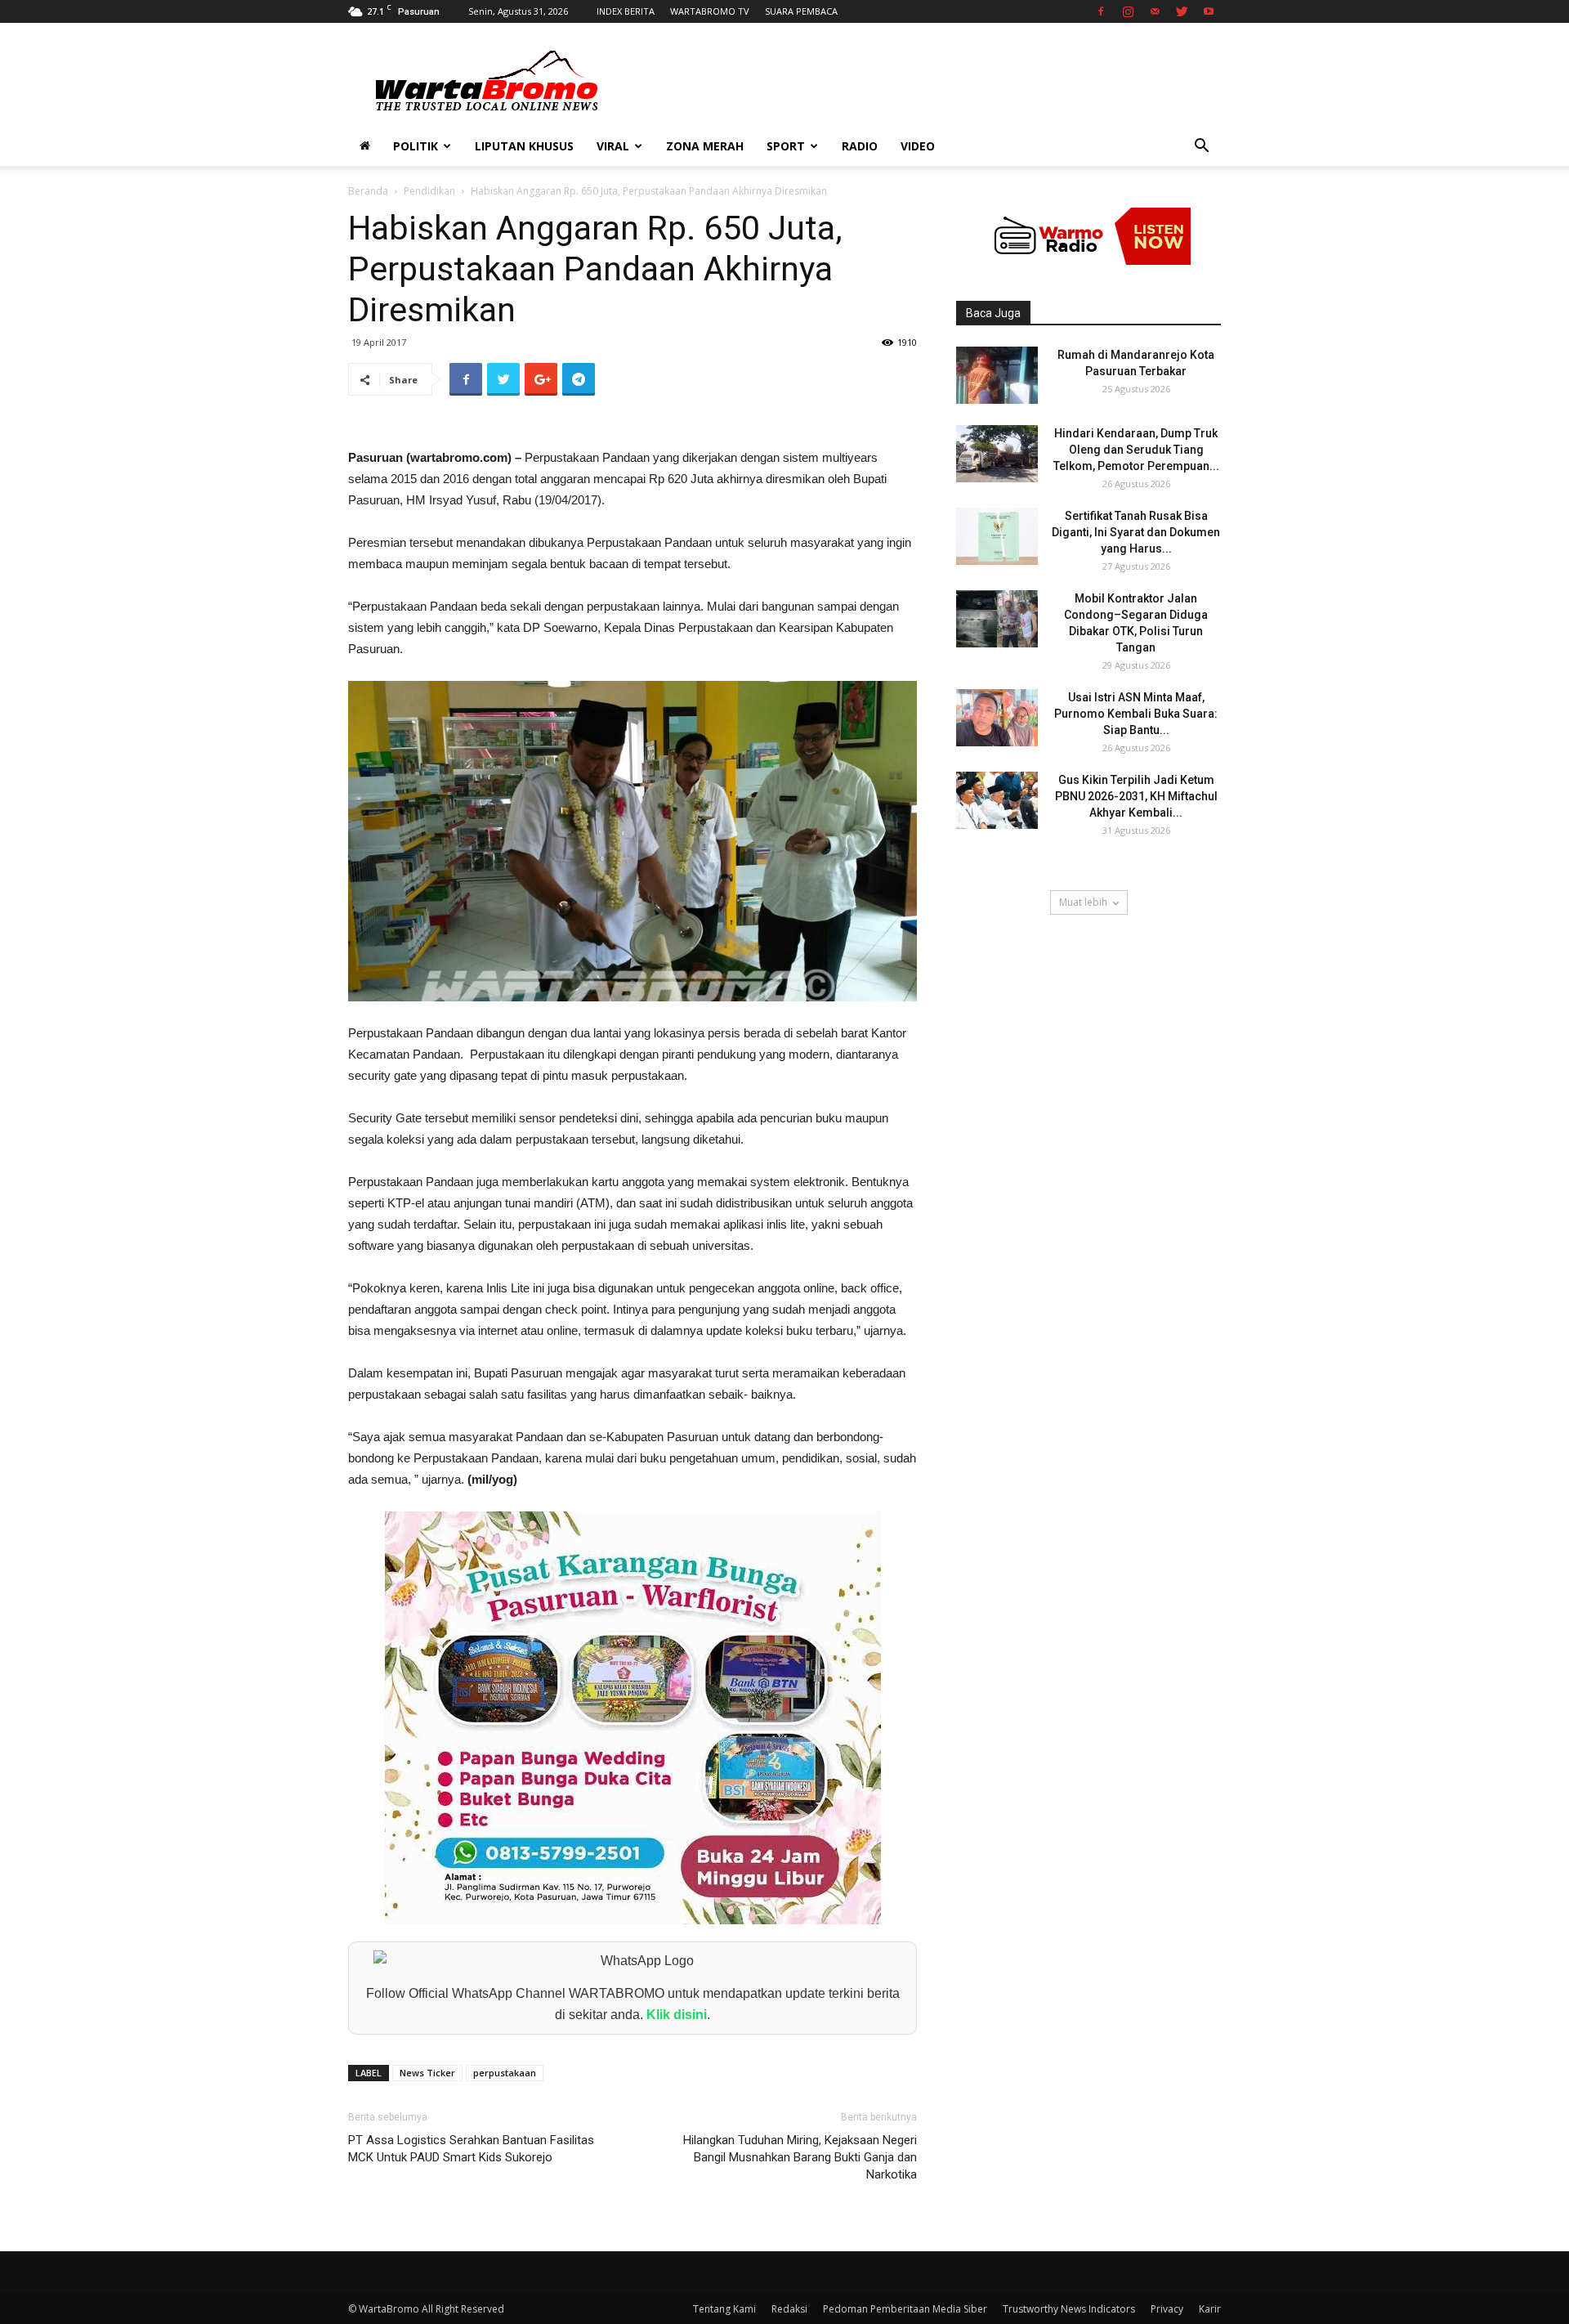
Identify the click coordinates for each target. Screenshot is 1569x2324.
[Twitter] (1182, 11)
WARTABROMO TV (710, 11)
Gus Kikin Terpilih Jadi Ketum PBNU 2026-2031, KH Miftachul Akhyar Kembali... (1136, 796)
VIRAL (613, 146)
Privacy (1167, 2309)
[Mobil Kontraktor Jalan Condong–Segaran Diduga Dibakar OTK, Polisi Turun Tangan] (997, 619)
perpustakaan (505, 2073)
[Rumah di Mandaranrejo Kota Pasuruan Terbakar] (997, 375)
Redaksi (789, 2309)
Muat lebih (1083, 902)
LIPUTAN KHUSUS (524, 146)
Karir (1210, 2309)
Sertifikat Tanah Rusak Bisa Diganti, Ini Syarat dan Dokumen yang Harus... (1136, 532)
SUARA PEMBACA (801, 11)
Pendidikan (429, 191)
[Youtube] (1209, 11)
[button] (1201, 148)
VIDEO (918, 146)
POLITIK (416, 146)
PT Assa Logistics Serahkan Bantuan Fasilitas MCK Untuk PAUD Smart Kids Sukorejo (471, 2149)
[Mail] (1155, 11)
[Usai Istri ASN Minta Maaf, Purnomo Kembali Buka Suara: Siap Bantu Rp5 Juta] (997, 718)
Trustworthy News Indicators (1069, 2309)
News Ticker (427, 2073)
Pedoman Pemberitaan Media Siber (905, 2309)
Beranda (368, 191)
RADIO (860, 146)
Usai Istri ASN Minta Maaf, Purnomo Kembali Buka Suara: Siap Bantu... (1136, 714)
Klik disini (677, 2015)
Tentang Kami (724, 2309)
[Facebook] (1101, 11)
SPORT (786, 146)
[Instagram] (1128, 11)
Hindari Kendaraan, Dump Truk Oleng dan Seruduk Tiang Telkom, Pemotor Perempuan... (1136, 450)
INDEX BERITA (626, 11)
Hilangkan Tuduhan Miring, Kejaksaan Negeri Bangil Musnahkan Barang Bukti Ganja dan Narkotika (800, 2157)
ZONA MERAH (705, 146)
